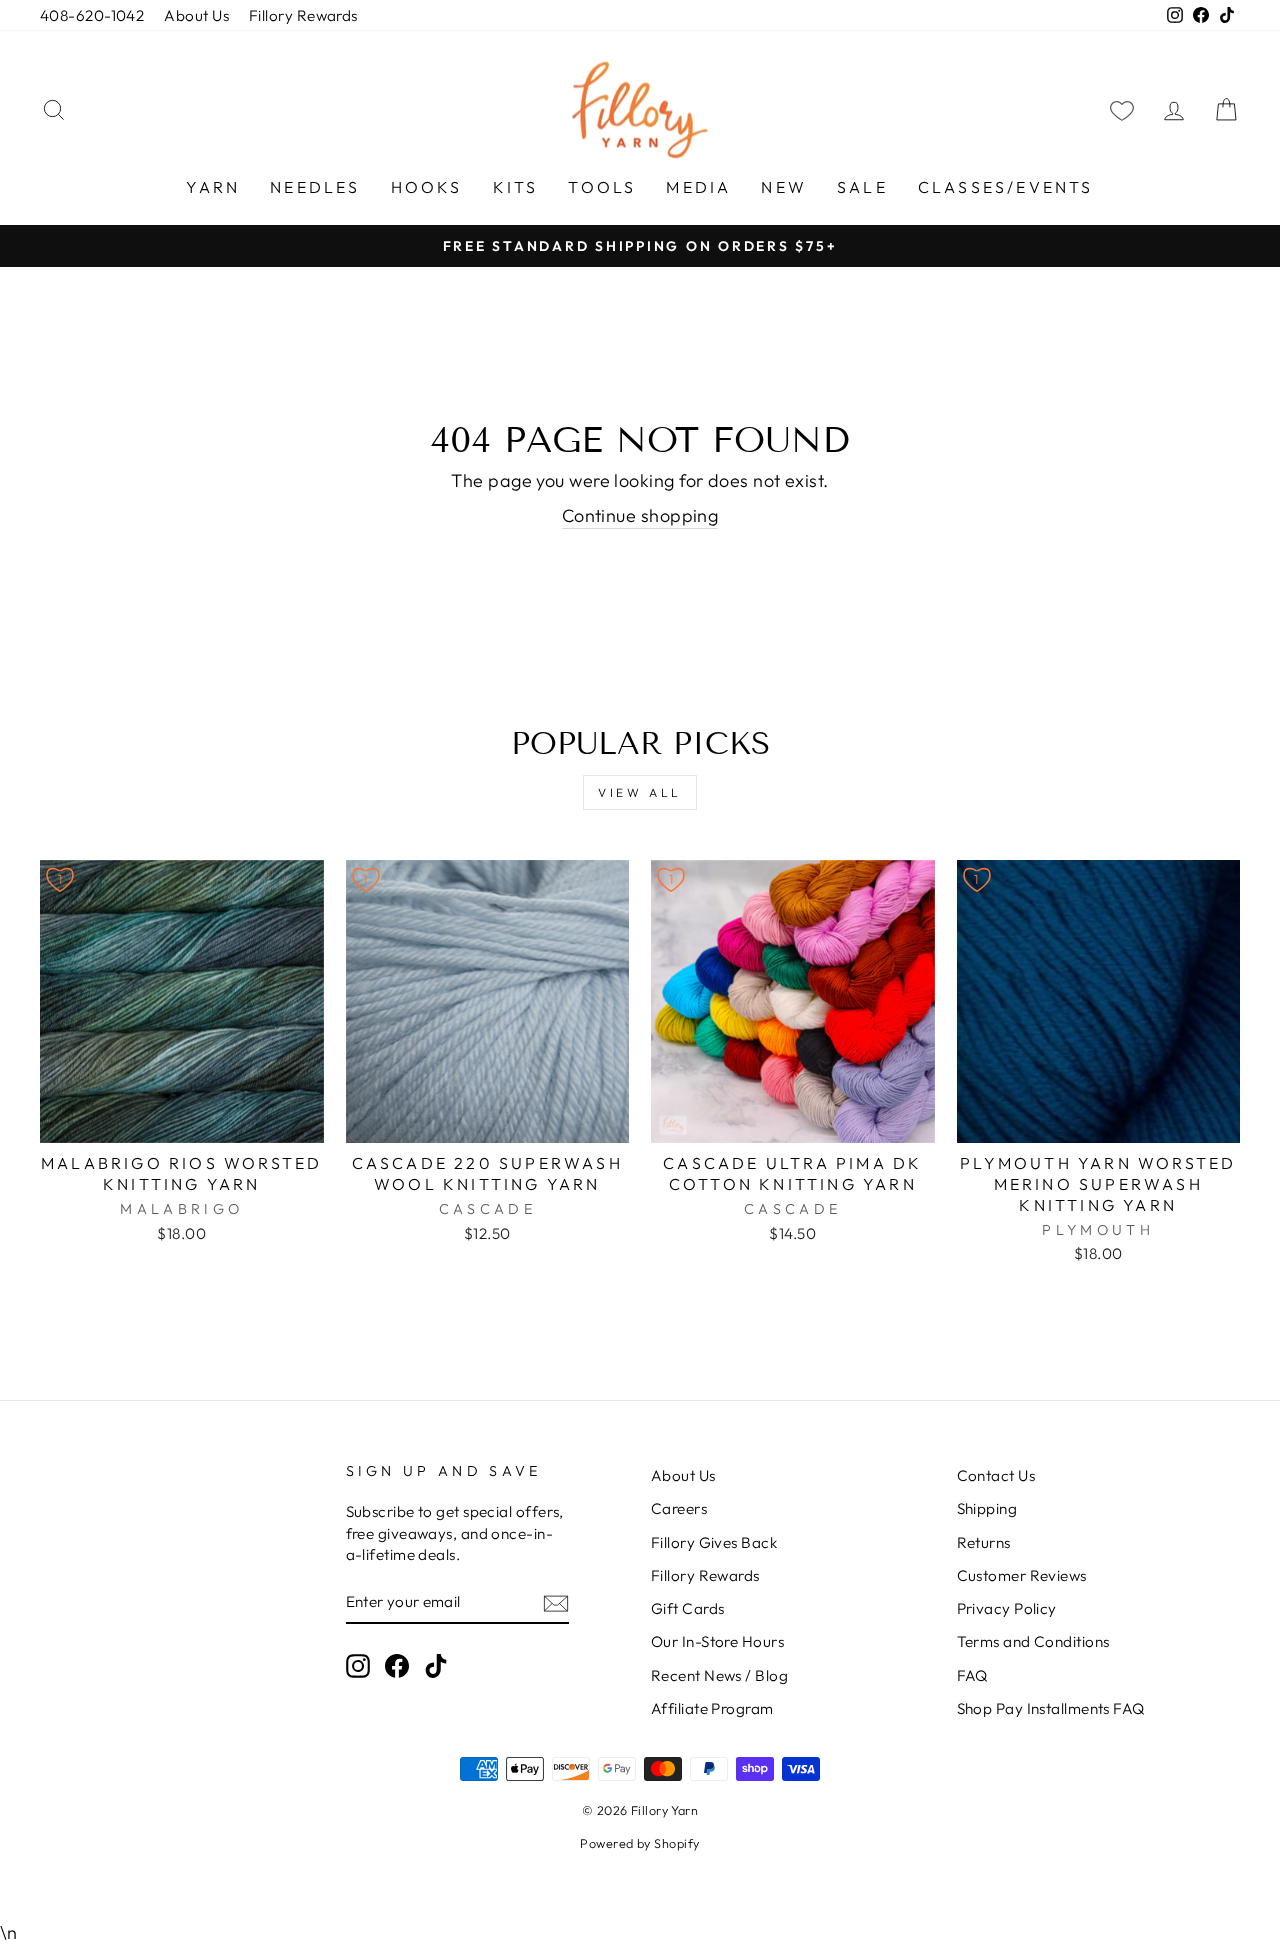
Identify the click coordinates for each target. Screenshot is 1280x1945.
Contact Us (996, 1475)
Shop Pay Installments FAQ (1051, 1708)
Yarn (213, 187)
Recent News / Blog (719, 1675)
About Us (196, 15)
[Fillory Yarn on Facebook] (397, 1666)
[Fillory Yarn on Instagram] (358, 1666)
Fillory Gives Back (714, 1542)
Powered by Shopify (639, 1843)
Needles (315, 187)
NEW (784, 187)
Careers (679, 1508)
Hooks (427, 187)
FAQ (972, 1675)
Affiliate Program (712, 1708)
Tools (602, 187)
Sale (862, 187)
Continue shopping (640, 515)
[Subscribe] (556, 1602)
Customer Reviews (1022, 1575)
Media (698, 187)
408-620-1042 (92, 15)
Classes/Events (1006, 187)
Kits (516, 187)
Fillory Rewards (303, 15)
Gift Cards (688, 1608)
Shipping (987, 1508)
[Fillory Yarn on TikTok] (436, 1666)
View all (640, 792)
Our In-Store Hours (717, 1641)
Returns (984, 1542)
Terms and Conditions (1033, 1641)
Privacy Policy (1007, 1608)
